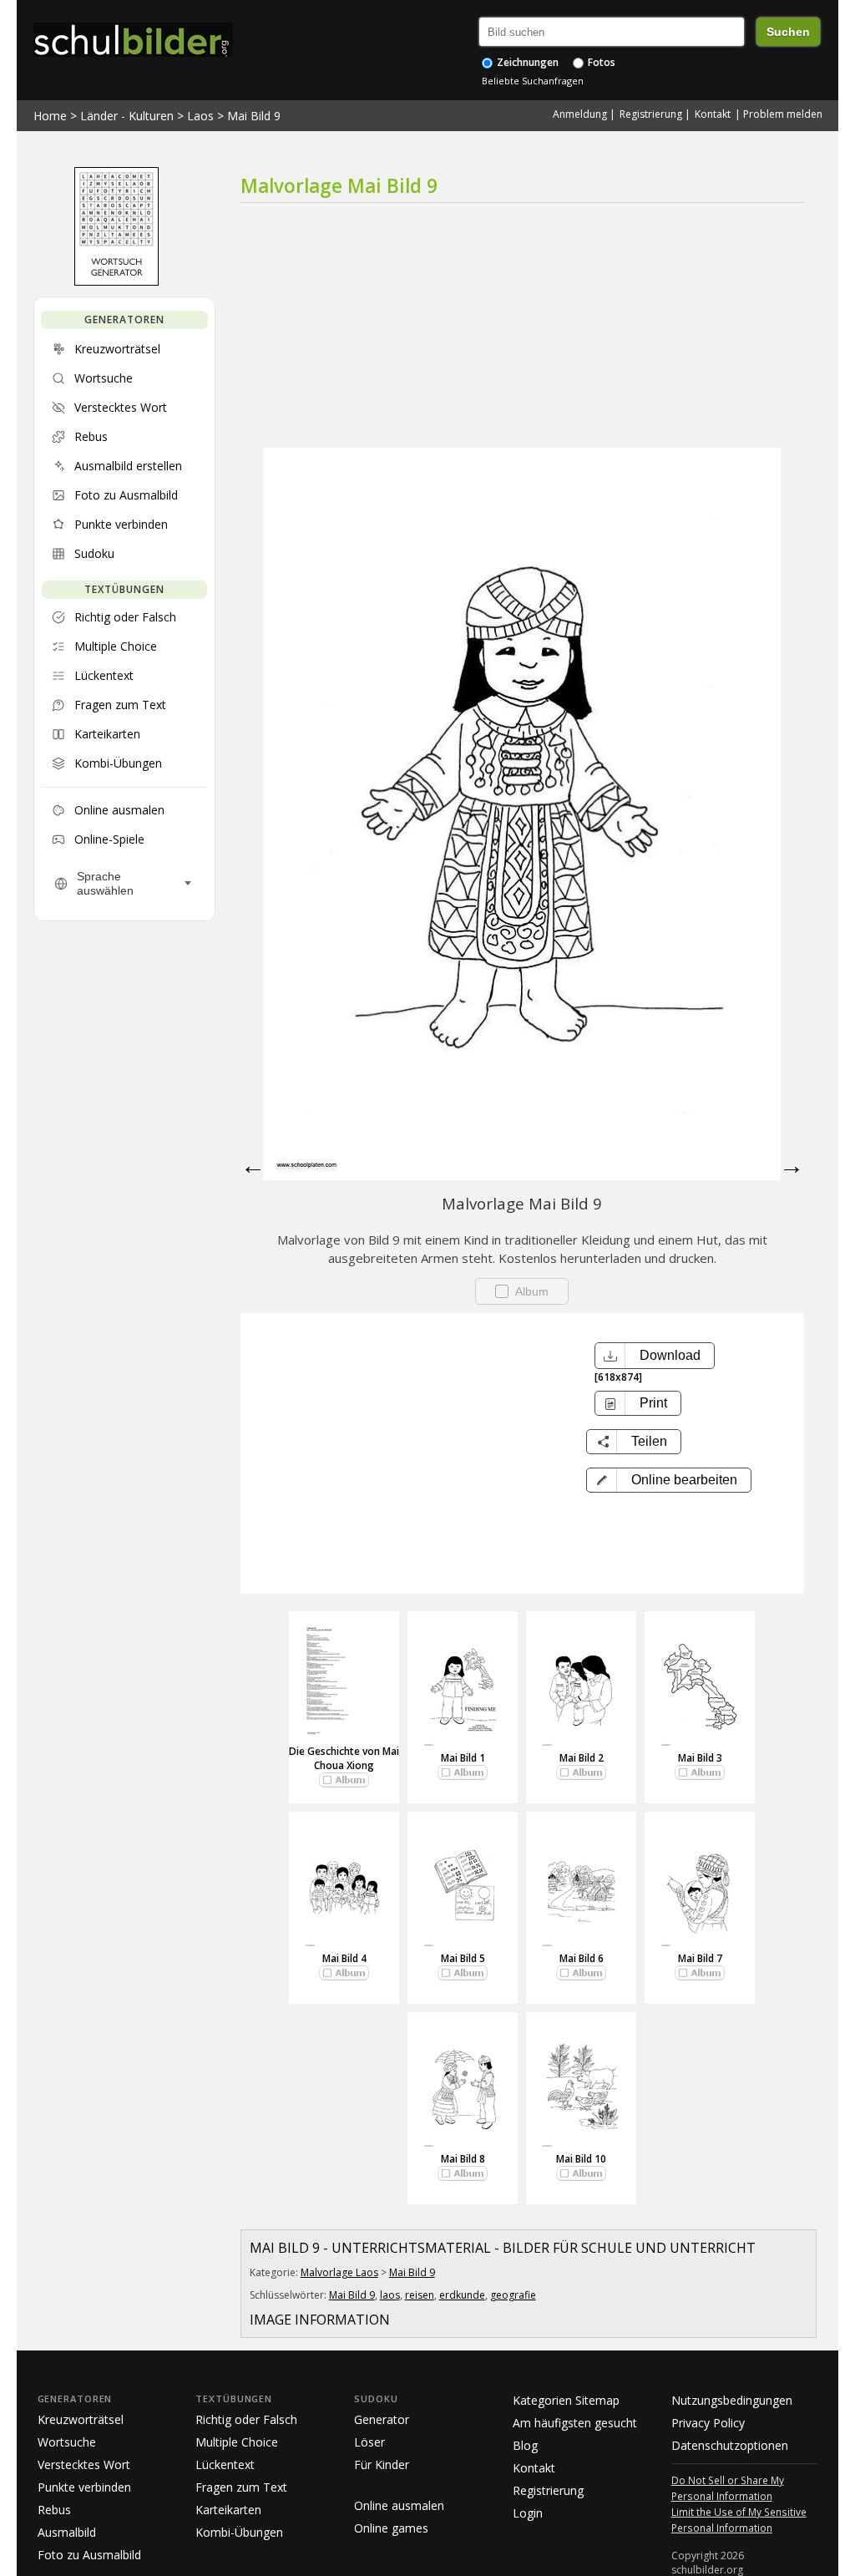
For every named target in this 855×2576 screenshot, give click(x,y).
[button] (669, 1480)
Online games (391, 2528)
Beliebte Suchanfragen (533, 81)
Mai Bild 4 (344, 1958)
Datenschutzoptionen (730, 2445)
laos (390, 2295)
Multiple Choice (237, 2442)
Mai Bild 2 (582, 1758)
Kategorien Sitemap (566, 2400)
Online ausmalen (399, 2505)
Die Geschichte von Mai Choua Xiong (344, 1758)
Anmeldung (580, 114)
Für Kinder (382, 2464)
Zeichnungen (526, 62)
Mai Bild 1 (463, 1758)
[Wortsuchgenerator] (116, 281)
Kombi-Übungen (239, 2532)
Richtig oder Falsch (246, 2419)
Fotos (600, 62)
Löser (369, 2442)
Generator (382, 2419)
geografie (513, 2295)
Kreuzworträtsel (81, 2419)
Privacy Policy (708, 2423)
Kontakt (713, 114)
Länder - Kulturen (127, 116)
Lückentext (225, 2464)
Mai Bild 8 (463, 2159)
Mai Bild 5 (463, 1958)
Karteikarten (228, 2510)
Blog (525, 2445)
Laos (200, 116)
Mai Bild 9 (254, 116)
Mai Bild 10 (581, 2159)
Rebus (54, 2510)
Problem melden (783, 114)
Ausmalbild (67, 2532)
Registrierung (651, 114)
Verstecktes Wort (84, 2464)
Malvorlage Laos (339, 2272)
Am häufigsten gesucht (575, 2423)
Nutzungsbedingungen (732, 2400)
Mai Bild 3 (700, 1758)
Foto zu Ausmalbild (89, 2555)
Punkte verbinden (84, 2487)
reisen (420, 2295)
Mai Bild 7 (700, 1958)
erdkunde (462, 2295)
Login (528, 2513)
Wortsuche (67, 2442)
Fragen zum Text (241, 2487)
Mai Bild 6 (582, 1958)
